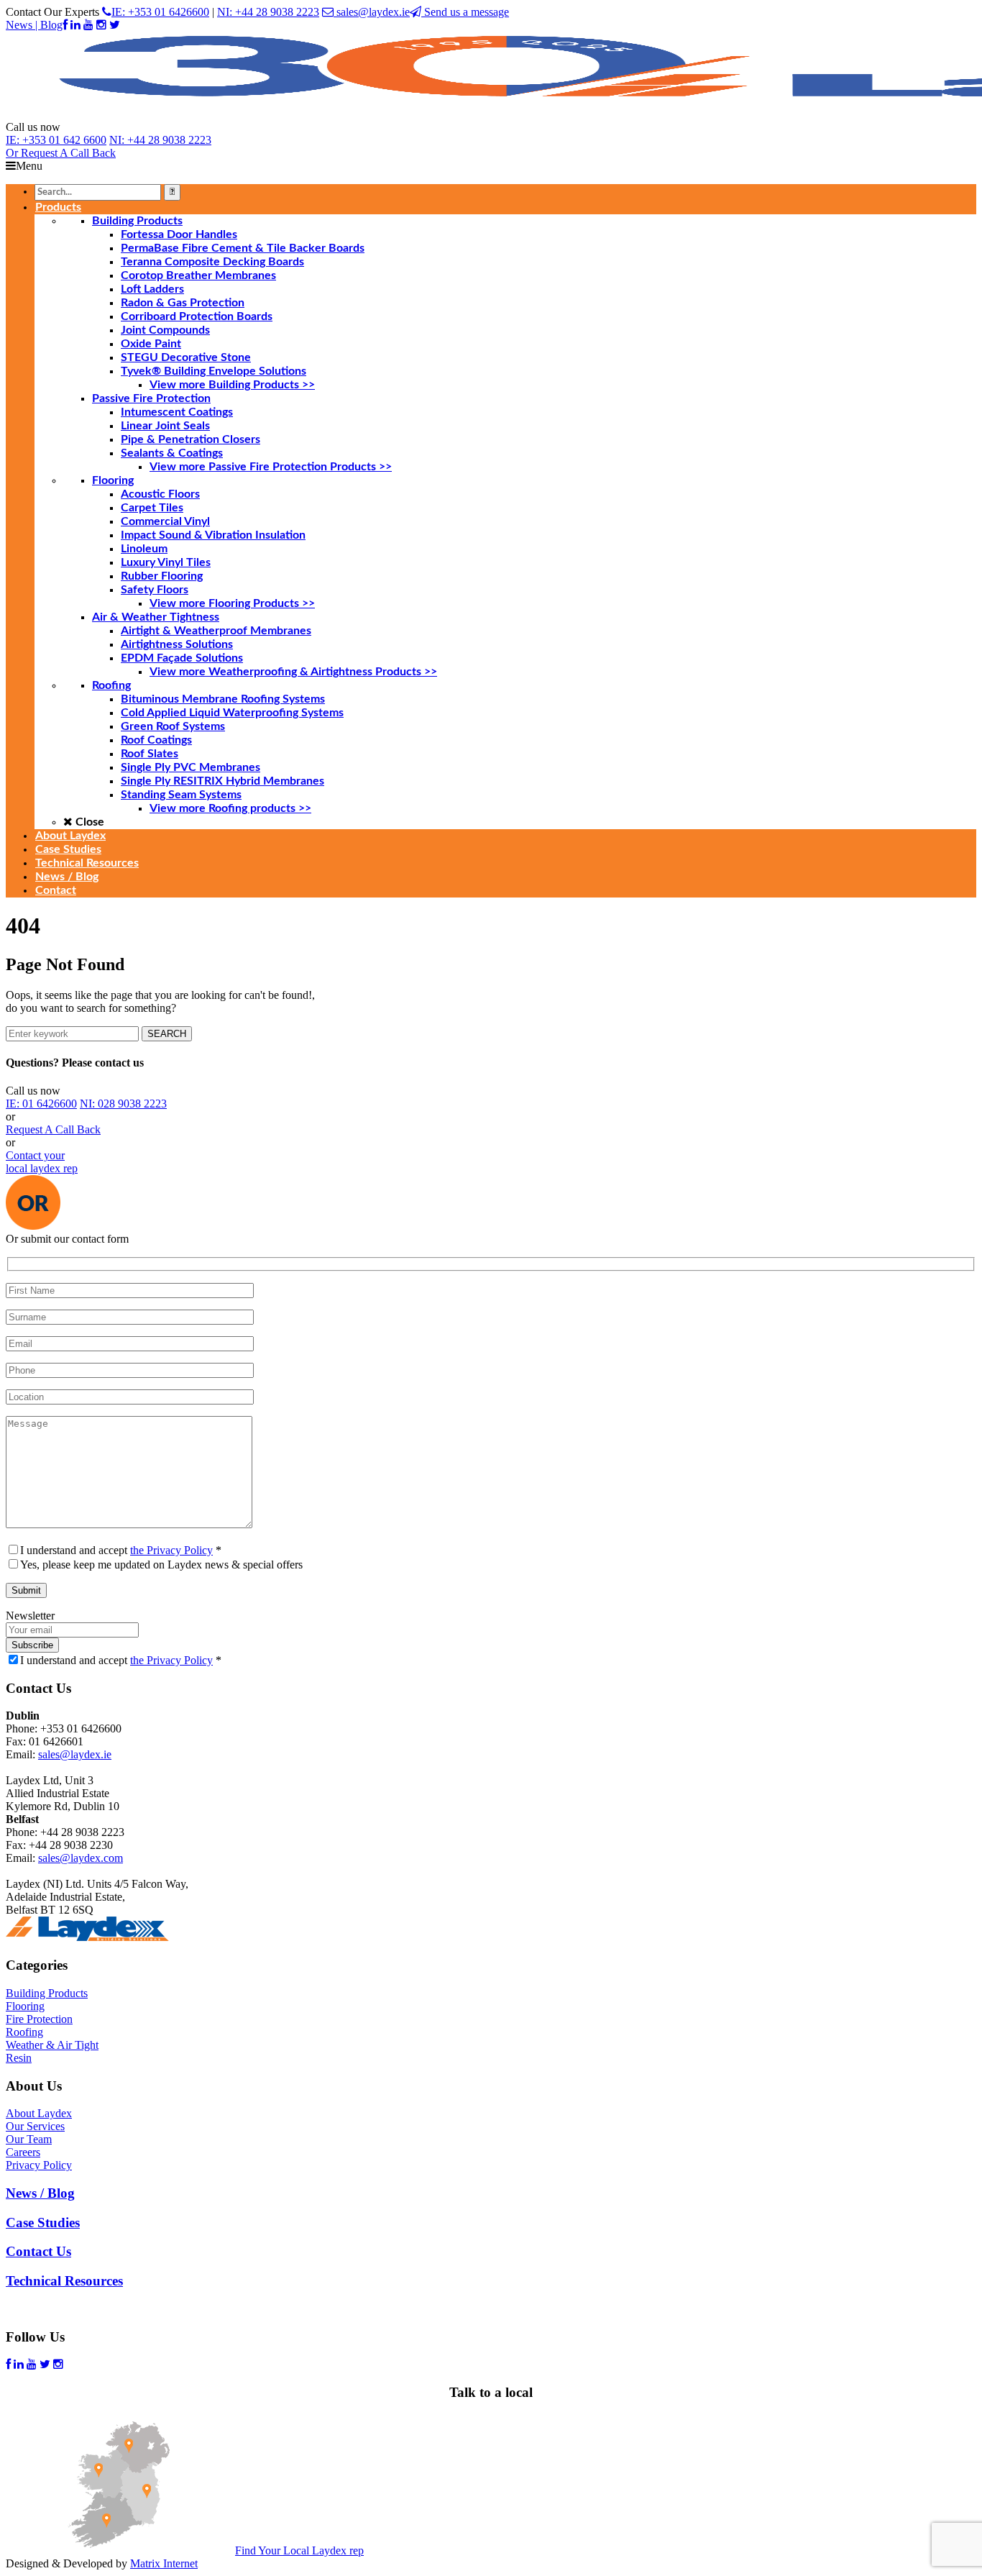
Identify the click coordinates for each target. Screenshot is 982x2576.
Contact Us (38, 2251)
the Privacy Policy (171, 1550)
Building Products (47, 1993)
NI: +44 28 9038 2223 (268, 12)
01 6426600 (41, 1104)
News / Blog (40, 2193)
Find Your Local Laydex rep (299, 2550)
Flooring (25, 2006)
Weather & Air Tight (52, 2045)
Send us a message (465, 12)
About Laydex (39, 2113)
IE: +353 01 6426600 (160, 12)
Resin (19, 2058)
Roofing (24, 2032)
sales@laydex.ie (372, 12)
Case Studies (43, 2223)
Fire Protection (39, 2019)
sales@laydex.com (81, 1858)
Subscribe (32, 1645)
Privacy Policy (39, 2165)
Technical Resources (64, 2281)
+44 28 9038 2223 (160, 140)
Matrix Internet (164, 2563)
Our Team (29, 2139)
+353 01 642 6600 (56, 140)
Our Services (35, 2126)
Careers (23, 2152)
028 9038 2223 (123, 1104)
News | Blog (34, 25)
